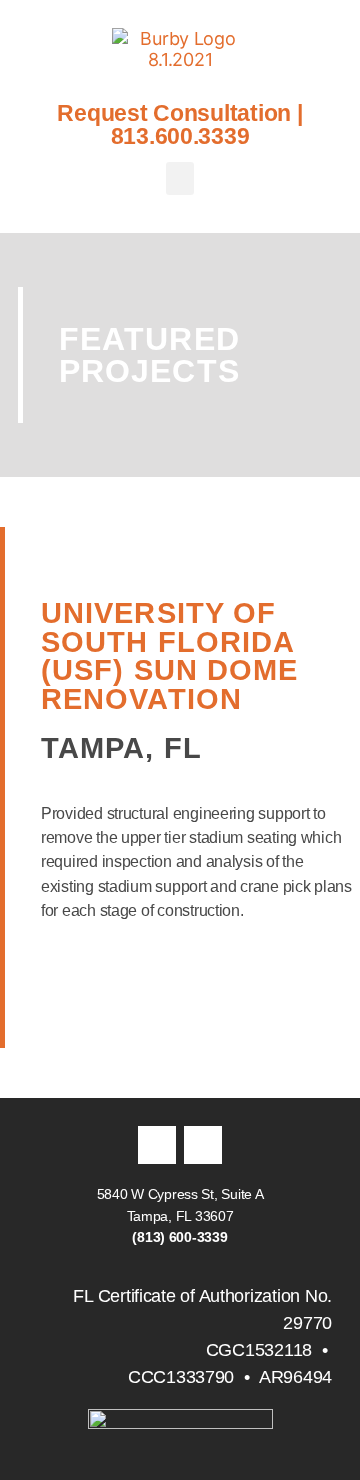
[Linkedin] (203, 1145)
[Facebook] (157, 1145)
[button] (180, 178)
